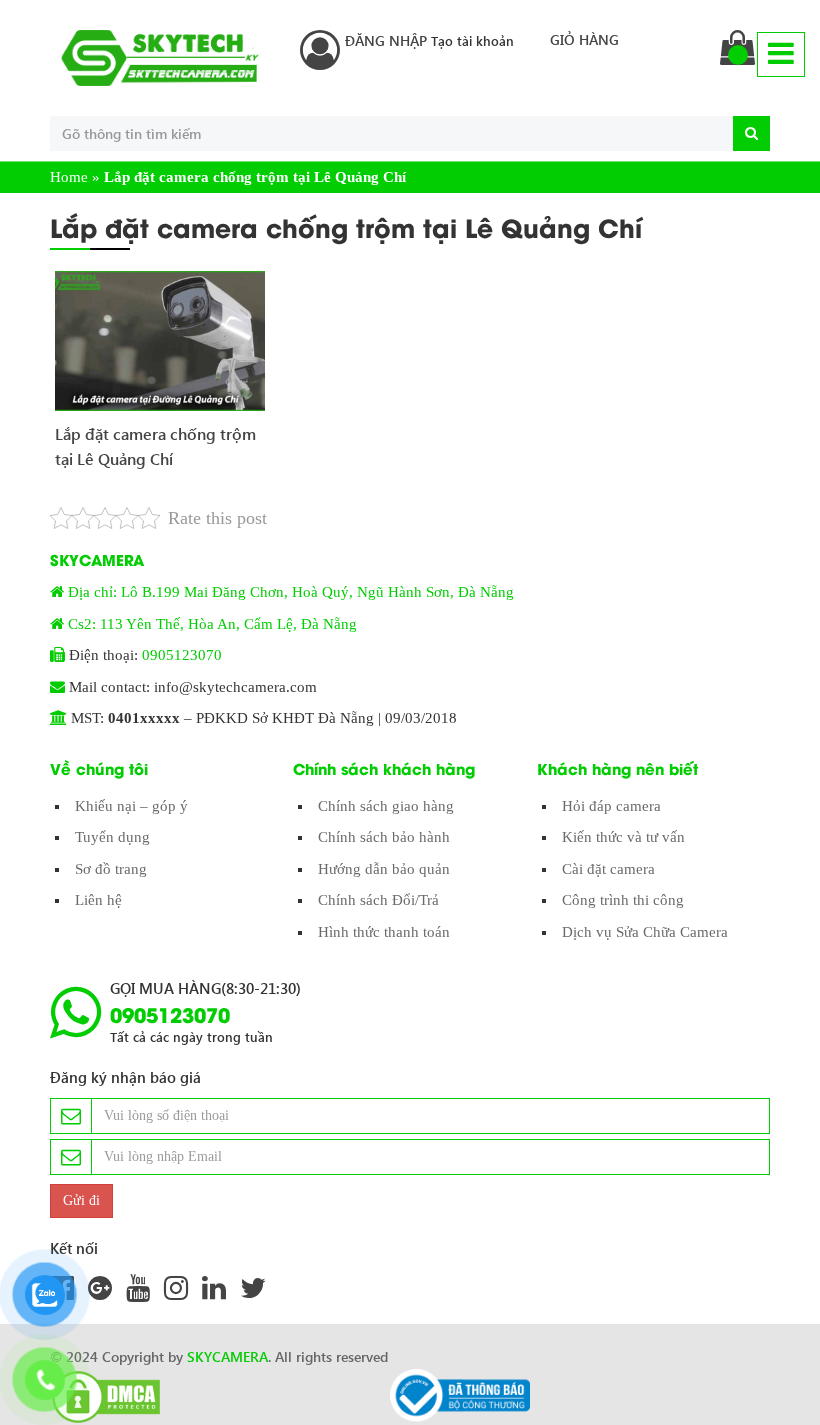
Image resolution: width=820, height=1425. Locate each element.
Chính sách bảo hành (384, 837)
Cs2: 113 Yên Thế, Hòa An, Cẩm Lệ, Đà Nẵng (212, 624)
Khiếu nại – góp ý (131, 806)
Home (69, 177)
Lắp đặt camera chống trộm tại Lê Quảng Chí (155, 446)
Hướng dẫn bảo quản (384, 869)
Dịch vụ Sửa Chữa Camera (645, 932)
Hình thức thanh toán (384, 932)
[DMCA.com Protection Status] (100, 1397)
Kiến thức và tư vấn (623, 837)
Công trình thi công (623, 900)
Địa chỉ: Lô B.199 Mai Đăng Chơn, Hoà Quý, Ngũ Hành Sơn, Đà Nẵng (291, 592)
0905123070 (182, 655)
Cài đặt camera (608, 869)
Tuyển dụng (112, 837)
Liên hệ (98, 900)
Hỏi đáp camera (611, 806)
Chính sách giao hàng (386, 806)
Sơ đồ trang (111, 869)
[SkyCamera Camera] (160, 58)
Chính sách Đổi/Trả (378, 900)
